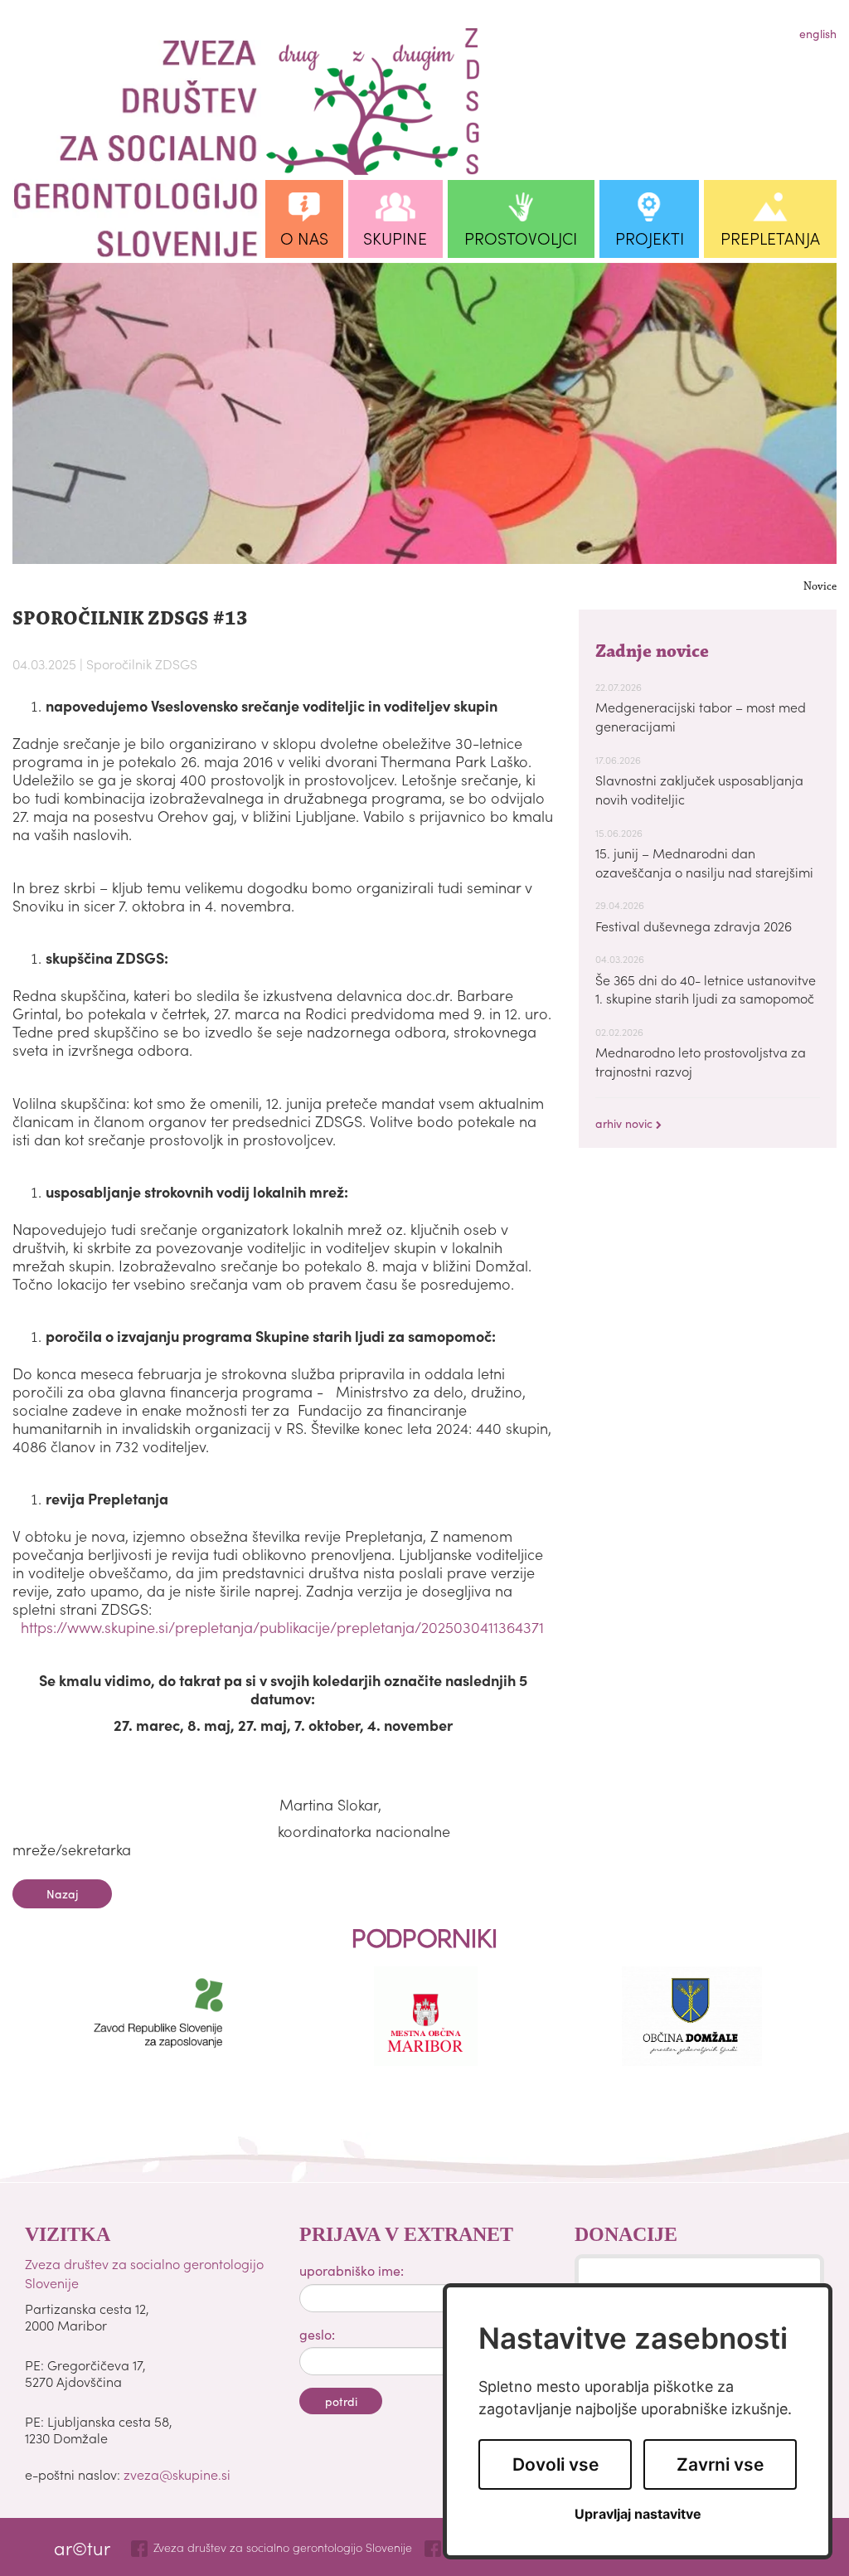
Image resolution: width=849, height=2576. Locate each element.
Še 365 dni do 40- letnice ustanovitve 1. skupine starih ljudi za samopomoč (706, 989)
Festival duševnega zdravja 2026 (694, 926)
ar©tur (82, 2547)
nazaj (62, 1893)
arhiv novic (626, 1123)
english (818, 33)
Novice (820, 587)
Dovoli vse (555, 2464)
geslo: (317, 2334)
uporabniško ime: (352, 2270)
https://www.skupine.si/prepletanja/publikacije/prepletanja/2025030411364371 (282, 1627)
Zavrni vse (720, 2464)
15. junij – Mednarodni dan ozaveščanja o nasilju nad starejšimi (704, 862)
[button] (304, 219)
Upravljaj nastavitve (638, 2514)
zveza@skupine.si (177, 2474)
